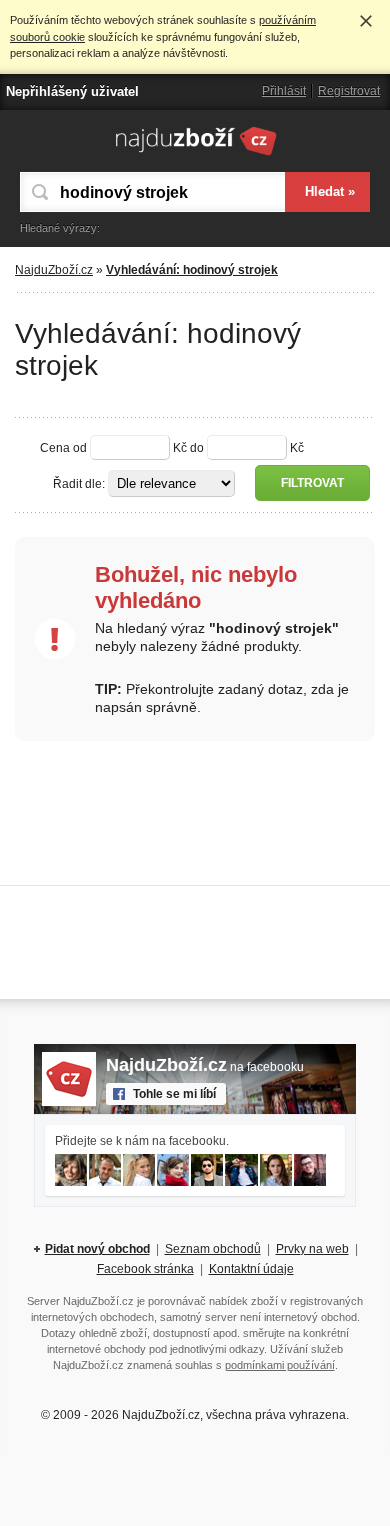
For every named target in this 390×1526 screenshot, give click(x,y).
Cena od (63, 448)
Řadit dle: (79, 484)
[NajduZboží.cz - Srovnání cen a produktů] (195, 155)
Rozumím (366, 21)
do (197, 448)
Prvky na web (312, 1249)
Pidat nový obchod (97, 1249)
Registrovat (349, 91)
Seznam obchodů (213, 1249)
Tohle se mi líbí (174, 1094)
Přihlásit (284, 91)
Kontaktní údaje (251, 1269)
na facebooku (205, 1067)
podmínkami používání (280, 1365)
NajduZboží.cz (54, 270)
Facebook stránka (145, 1269)
